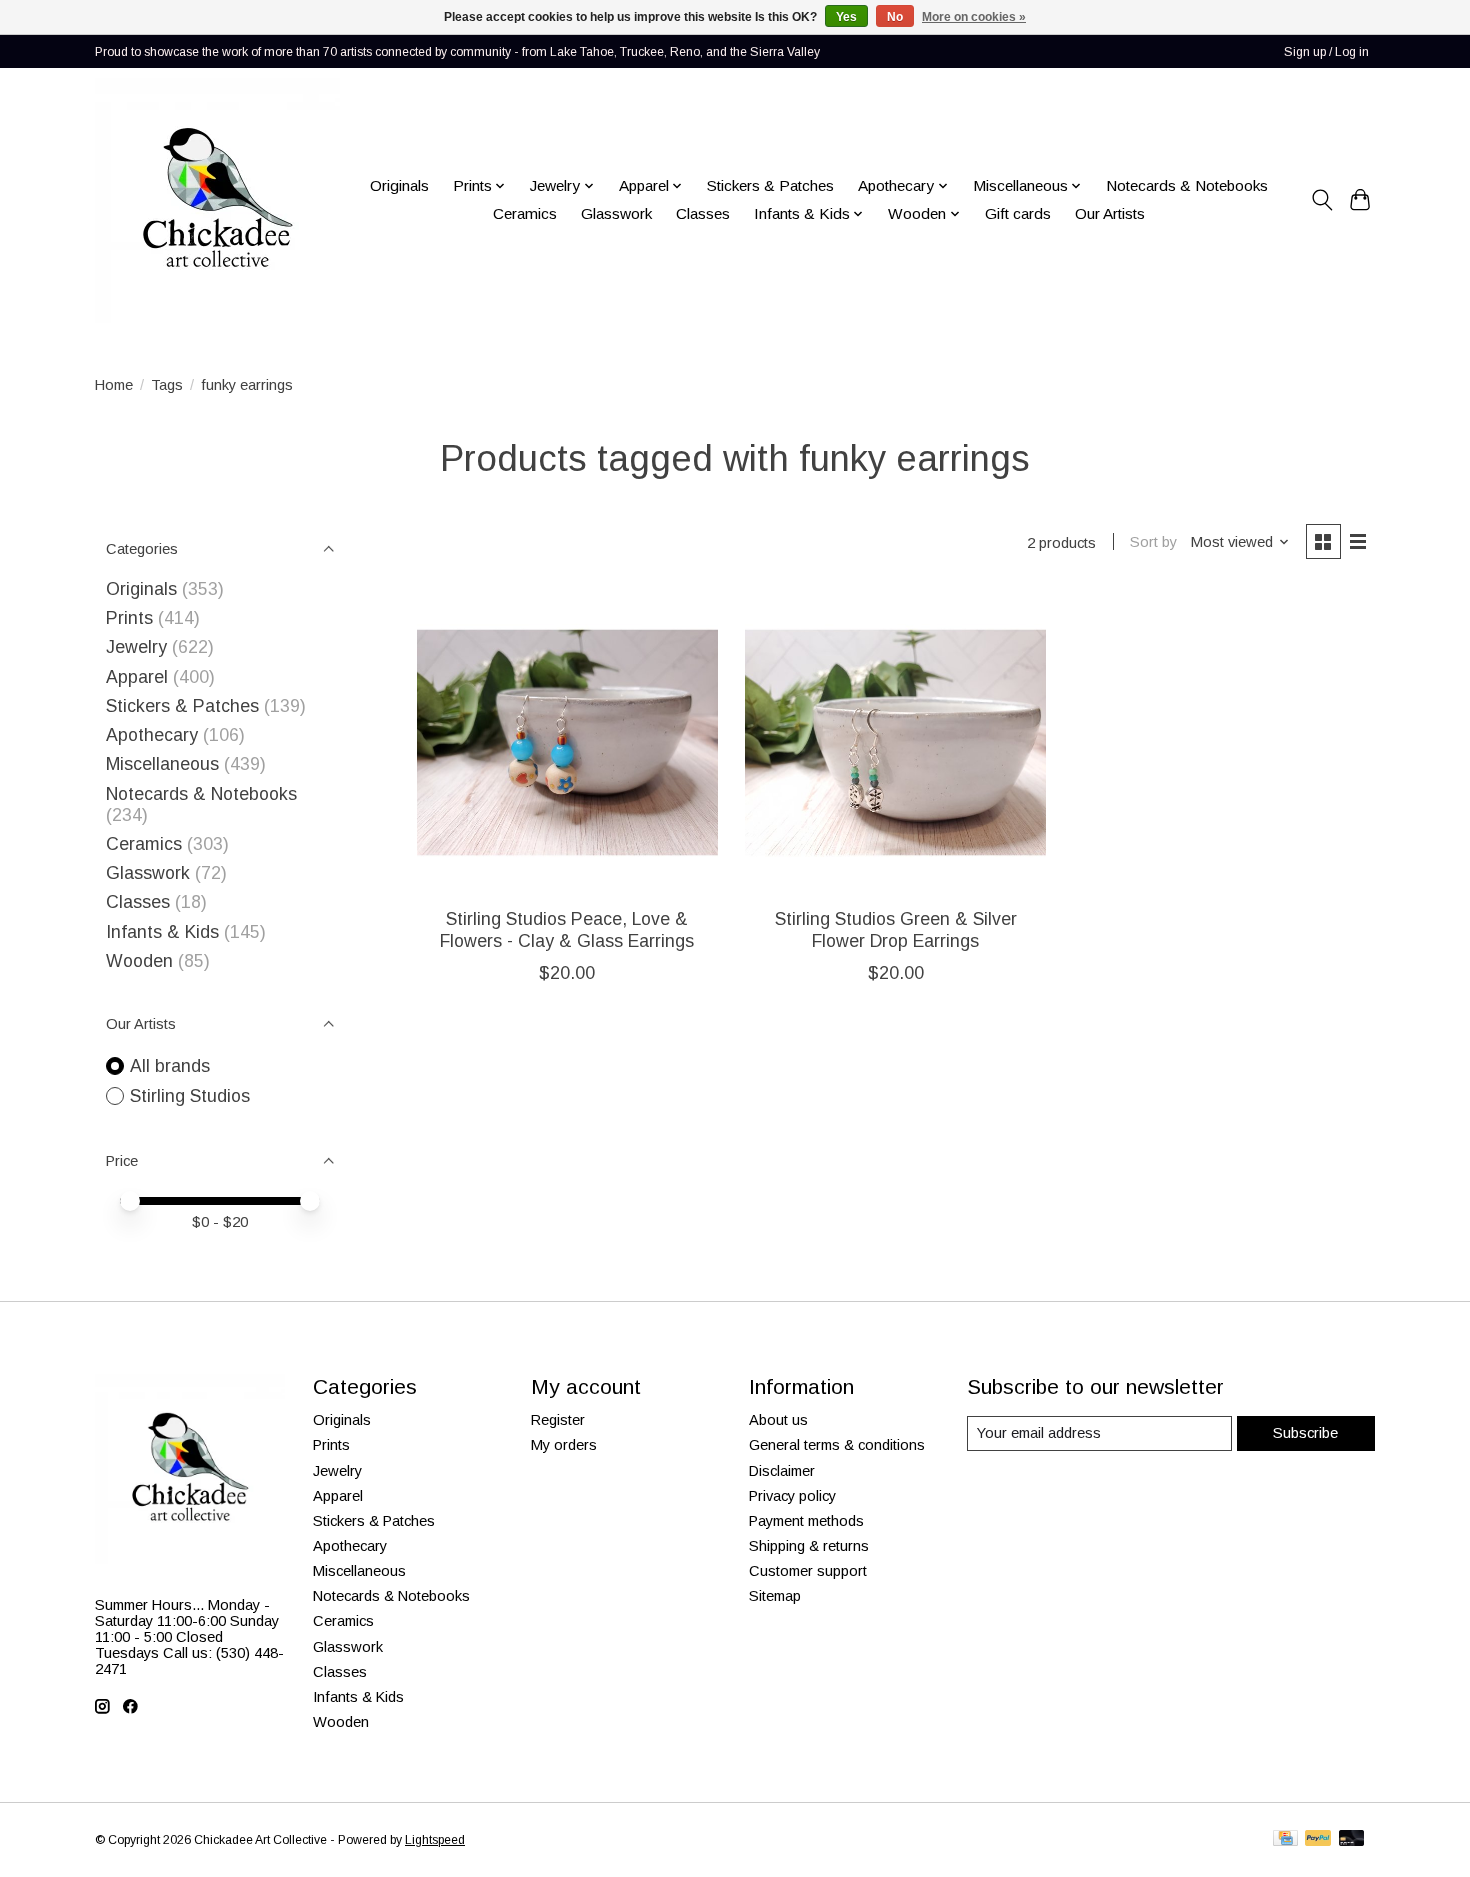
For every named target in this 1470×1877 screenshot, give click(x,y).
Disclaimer (782, 1471)
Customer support (808, 1571)
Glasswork (616, 213)
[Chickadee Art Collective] (217, 200)
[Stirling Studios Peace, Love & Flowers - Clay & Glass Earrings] (567, 742)
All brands (170, 1066)
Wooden (139, 961)
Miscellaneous (162, 764)
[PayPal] (1318, 1839)
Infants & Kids (162, 932)
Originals (399, 185)
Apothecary (152, 735)
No (895, 17)
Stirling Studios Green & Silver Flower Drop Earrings (896, 929)
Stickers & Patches (770, 185)
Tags (167, 385)
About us (778, 1420)
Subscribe (1305, 1433)
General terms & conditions (837, 1445)
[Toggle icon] (1321, 200)
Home (114, 385)
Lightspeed (435, 1840)
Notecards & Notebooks (1187, 185)
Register (558, 1420)
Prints (129, 618)
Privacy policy (792, 1496)
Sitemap (775, 1596)
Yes (846, 17)
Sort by (1153, 542)
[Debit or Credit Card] (1352, 1839)
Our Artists (1110, 213)
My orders (564, 1445)
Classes (703, 213)
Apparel (137, 677)
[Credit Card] (1285, 1839)
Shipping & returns (809, 1546)
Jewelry (136, 647)
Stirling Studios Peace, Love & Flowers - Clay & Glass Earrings (567, 929)
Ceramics (525, 213)
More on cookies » (974, 17)
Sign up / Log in (1326, 52)
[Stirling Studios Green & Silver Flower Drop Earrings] (895, 742)
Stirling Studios (190, 1096)
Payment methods (806, 1521)
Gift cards (1018, 213)
